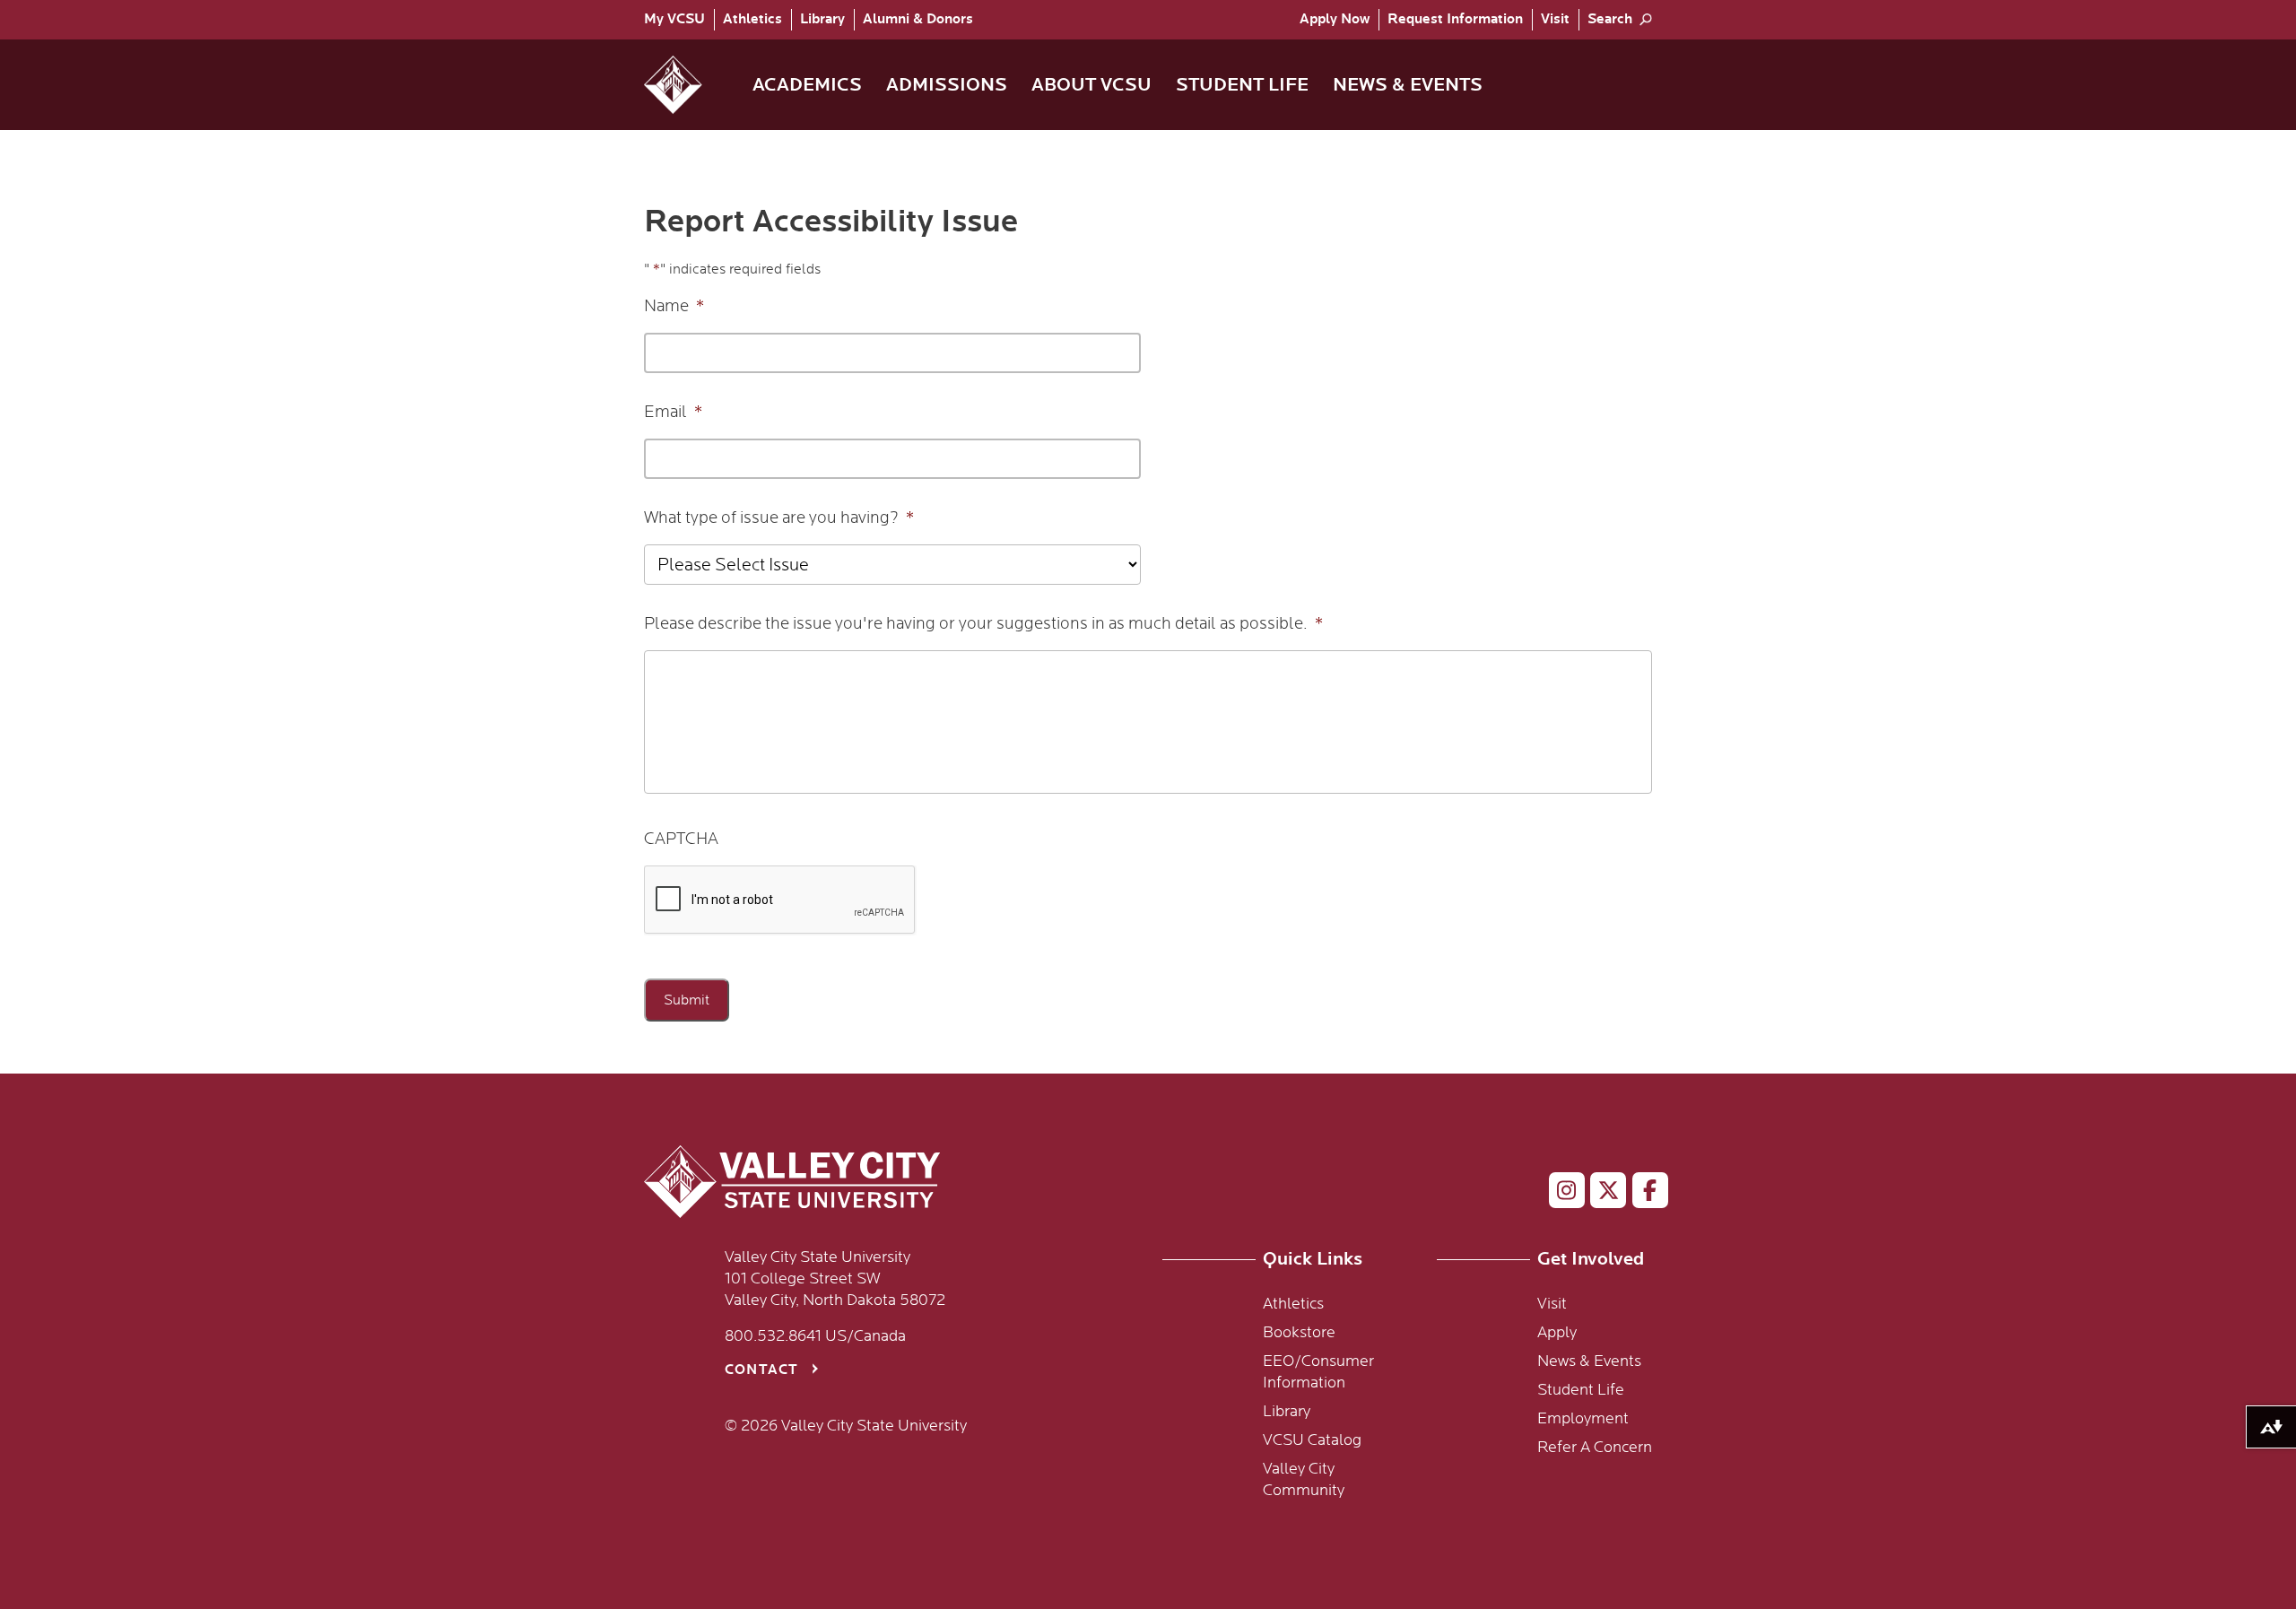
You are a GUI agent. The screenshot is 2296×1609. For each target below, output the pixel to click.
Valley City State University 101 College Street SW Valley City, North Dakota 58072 (835, 1279)
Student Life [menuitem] (1242, 85)
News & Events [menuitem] (1408, 85)
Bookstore (1299, 1333)
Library (822, 19)
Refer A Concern (1595, 1448)
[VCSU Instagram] (1559, 1194)
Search (1610, 19)
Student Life (1581, 1390)
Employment (1583, 1419)
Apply (1335, 19)
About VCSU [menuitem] (1091, 85)
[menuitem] (679, 20)
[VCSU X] (1600, 1194)
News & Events (1589, 1361)
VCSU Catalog (1312, 1440)
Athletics (752, 19)
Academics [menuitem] (807, 85)
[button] (687, 85)
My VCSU (674, 19)
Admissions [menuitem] (947, 85)
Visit (1555, 19)
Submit (687, 1000)
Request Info (1455, 19)
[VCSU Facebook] (1643, 1194)
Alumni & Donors (918, 19)
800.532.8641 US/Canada (815, 1336)
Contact (761, 1370)
